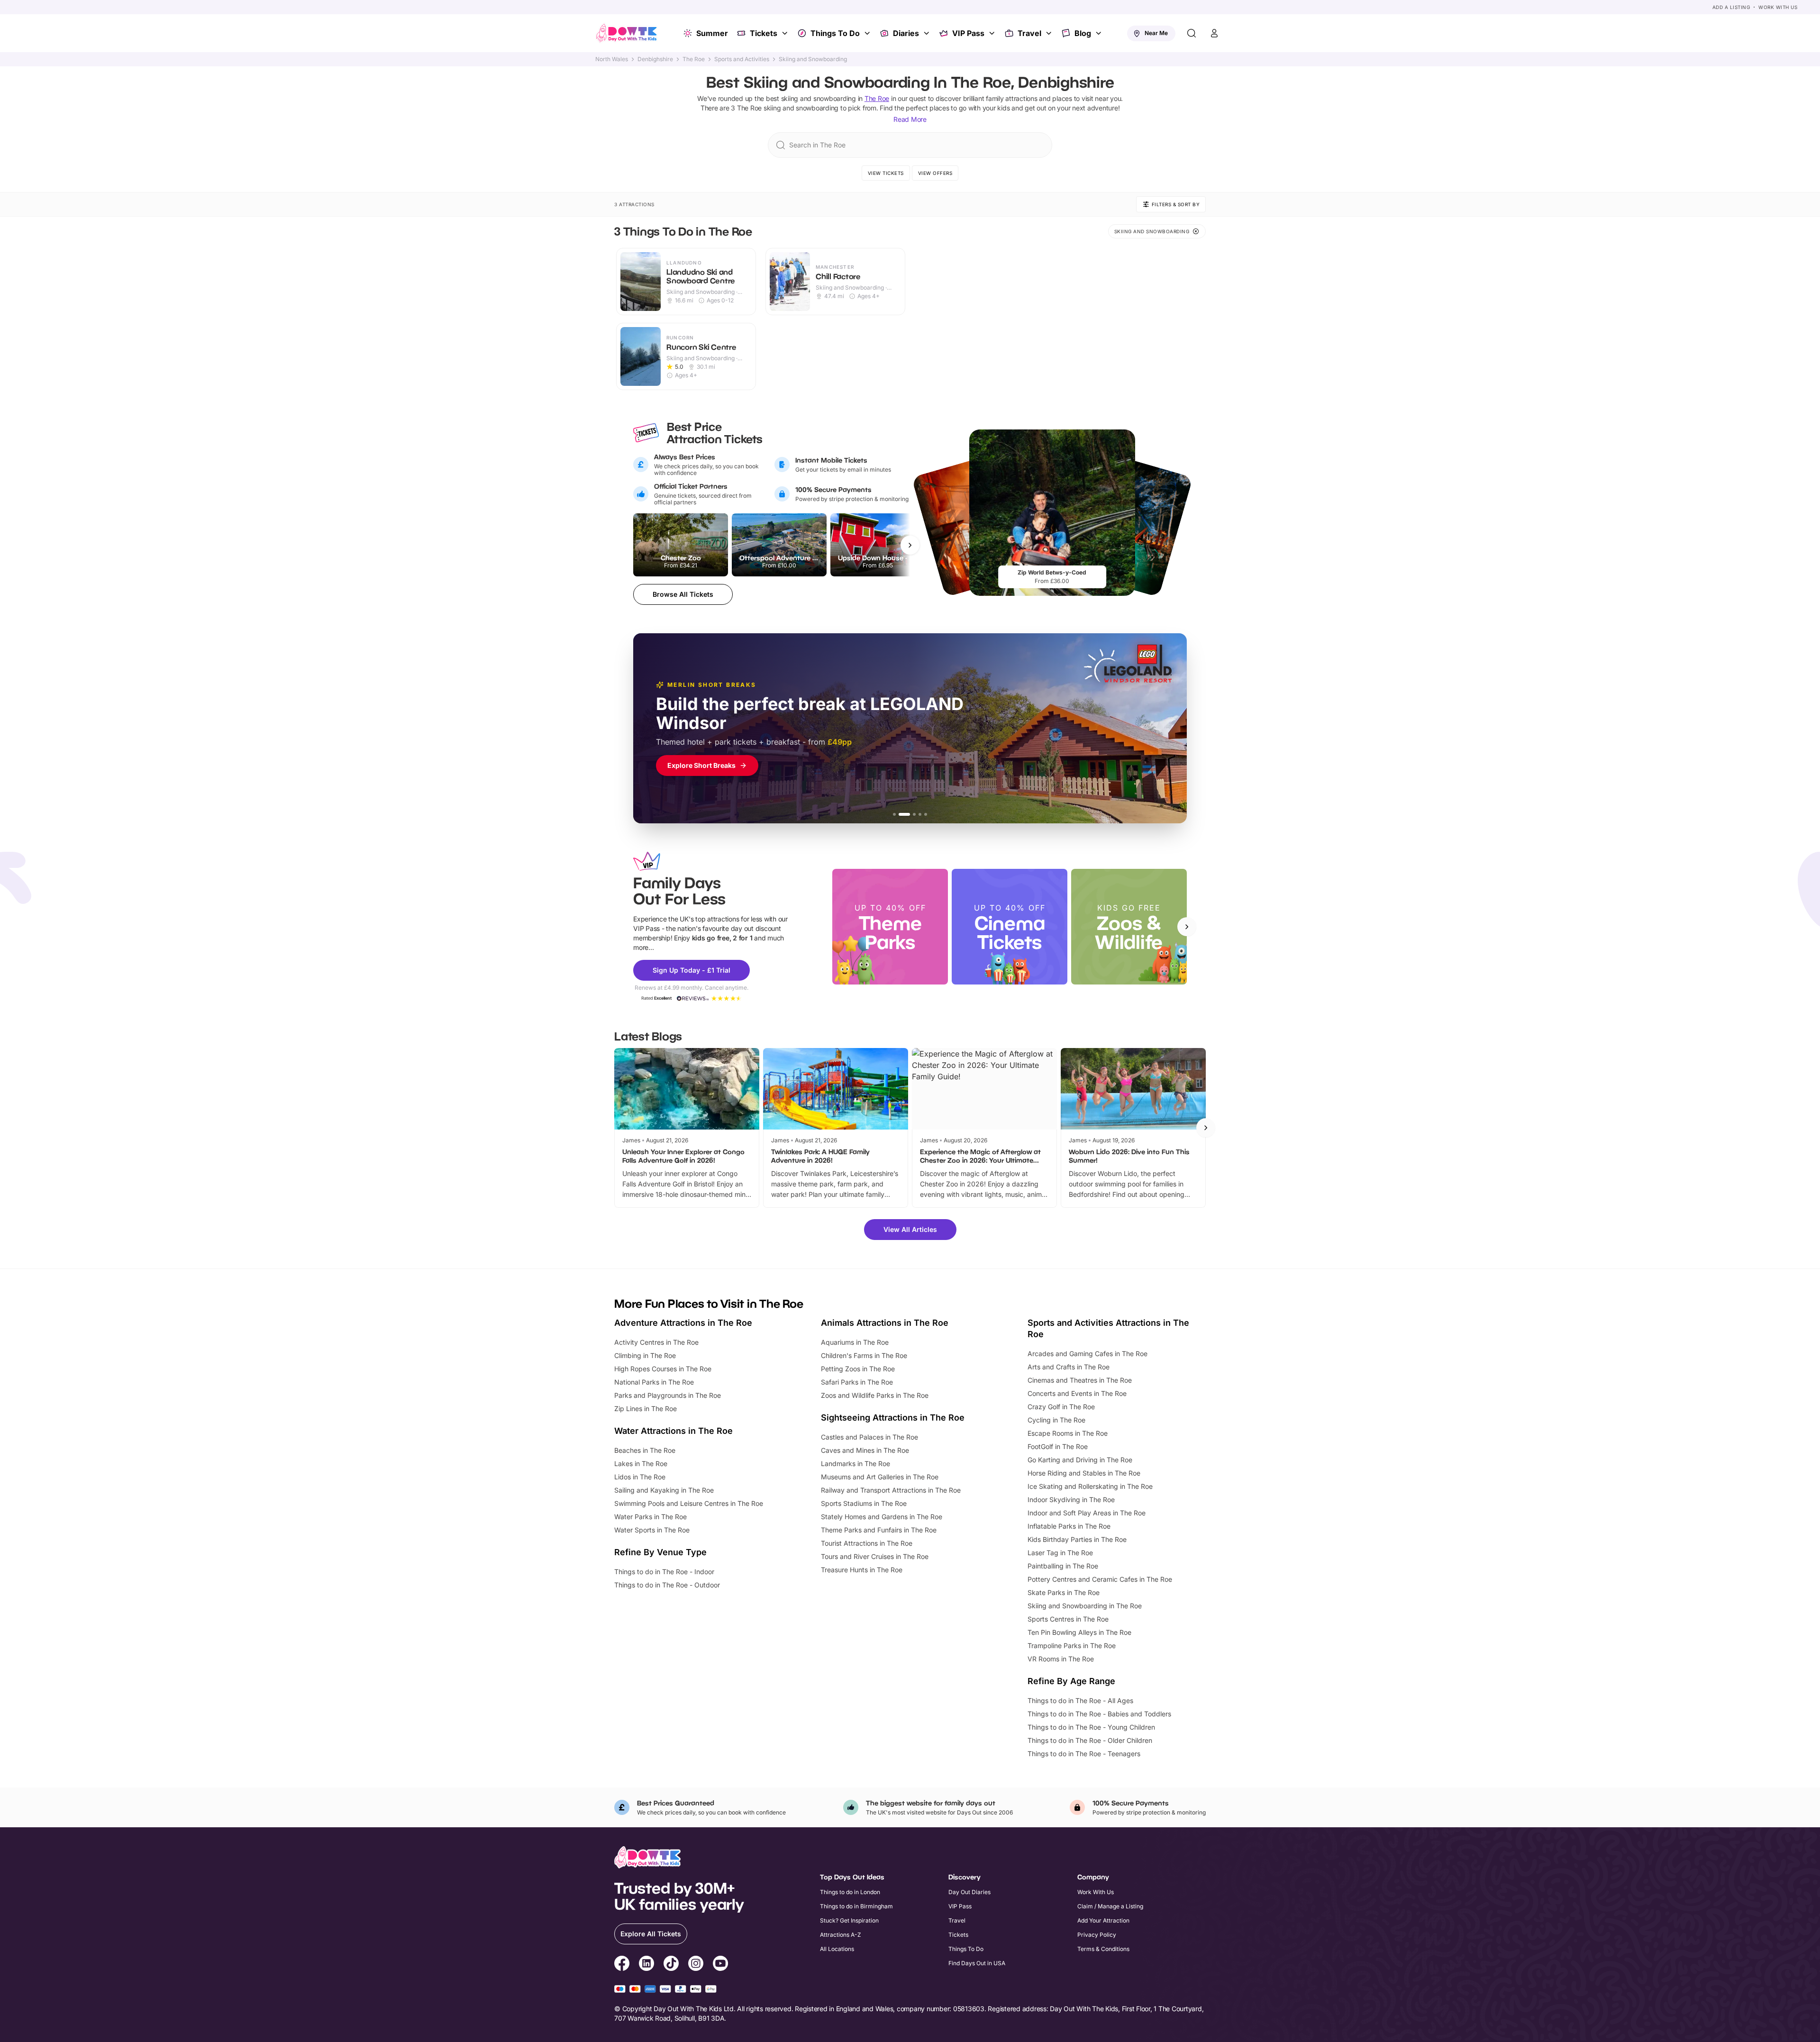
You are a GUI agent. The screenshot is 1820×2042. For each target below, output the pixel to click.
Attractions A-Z (841, 1935)
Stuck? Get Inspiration (849, 1920)
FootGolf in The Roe (1058, 1446)
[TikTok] (671, 1965)
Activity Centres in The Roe (656, 1342)
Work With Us (1778, 7)
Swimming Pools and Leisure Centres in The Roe (689, 1503)
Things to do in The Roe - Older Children (1090, 1740)
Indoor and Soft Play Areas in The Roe (1087, 1513)
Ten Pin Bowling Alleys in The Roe (1079, 1632)
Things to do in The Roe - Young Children (1091, 1727)
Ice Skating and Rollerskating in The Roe (1090, 1486)
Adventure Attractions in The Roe (683, 1323)
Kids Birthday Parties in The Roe (1077, 1539)
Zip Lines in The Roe (646, 1408)
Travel (1029, 33)
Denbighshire (655, 59)
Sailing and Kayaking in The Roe (664, 1490)
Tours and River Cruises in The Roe (875, 1556)
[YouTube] (720, 1965)
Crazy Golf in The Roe (1061, 1407)
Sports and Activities (742, 59)
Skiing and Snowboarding (813, 59)
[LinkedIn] (646, 1965)
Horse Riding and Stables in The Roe (1084, 1473)
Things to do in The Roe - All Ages (1080, 1700)
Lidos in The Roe (640, 1477)
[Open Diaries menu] (928, 33)
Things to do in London (850, 1892)
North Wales (612, 59)
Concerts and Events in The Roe (1077, 1393)
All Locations (837, 1949)
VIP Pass (968, 33)
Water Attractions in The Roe (673, 1431)
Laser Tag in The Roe (1060, 1553)
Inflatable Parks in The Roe (1069, 1526)
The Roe (694, 59)
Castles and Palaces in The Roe (869, 1437)
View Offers (935, 173)
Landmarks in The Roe (855, 1463)
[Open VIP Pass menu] (993, 33)
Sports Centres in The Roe (1068, 1619)
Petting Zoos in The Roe (858, 1369)
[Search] (1192, 33)
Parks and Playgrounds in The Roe (668, 1395)
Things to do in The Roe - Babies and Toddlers (1099, 1714)
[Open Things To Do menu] (868, 33)
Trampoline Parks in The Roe (1072, 1645)
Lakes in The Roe (641, 1463)
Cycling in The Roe (1056, 1420)
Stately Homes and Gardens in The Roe (882, 1517)
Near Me (1156, 33)
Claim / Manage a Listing (1110, 1906)
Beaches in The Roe (645, 1450)
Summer (712, 33)
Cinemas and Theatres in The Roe (1080, 1380)
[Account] (1214, 33)
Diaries (906, 33)
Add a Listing (1731, 7)
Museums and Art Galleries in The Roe (880, 1477)
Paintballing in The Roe (1063, 1566)
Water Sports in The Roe (652, 1530)
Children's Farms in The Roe (864, 1355)
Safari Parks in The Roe (857, 1382)
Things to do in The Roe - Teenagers (1084, 1754)
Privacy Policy (1097, 1935)
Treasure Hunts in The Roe (862, 1570)
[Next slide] (1187, 927)
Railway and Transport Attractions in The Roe (891, 1490)
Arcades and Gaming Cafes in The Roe (1087, 1354)
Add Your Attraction (1103, 1920)
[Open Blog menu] (1100, 33)
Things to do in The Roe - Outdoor (667, 1585)
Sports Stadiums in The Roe (864, 1503)
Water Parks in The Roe (651, 1517)
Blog (1083, 33)
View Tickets (886, 173)
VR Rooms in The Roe (1061, 1659)
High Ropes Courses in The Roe (663, 1369)
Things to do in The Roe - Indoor (664, 1572)
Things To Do (835, 33)
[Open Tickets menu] (786, 33)
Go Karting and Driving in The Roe (1080, 1460)
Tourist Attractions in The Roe (867, 1543)
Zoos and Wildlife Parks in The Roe (875, 1395)
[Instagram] (696, 1965)
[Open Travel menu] (1050, 33)
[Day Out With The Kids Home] (627, 33)
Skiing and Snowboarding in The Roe (1085, 1606)
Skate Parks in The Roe (1064, 1592)
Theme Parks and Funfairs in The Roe (879, 1530)
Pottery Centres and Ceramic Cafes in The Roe (1100, 1579)
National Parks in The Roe (654, 1382)
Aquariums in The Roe (855, 1342)
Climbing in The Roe (645, 1355)
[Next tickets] (910, 545)
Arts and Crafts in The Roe (1069, 1367)
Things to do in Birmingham (856, 1906)
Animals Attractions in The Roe (885, 1323)
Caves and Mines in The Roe (865, 1450)
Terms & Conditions (1103, 1949)
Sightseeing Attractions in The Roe (893, 1418)
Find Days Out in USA (977, 1963)
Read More (910, 119)
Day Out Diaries (969, 1892)
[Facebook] (622, 1965)
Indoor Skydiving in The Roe (1071, 1500)
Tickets (764, 33)
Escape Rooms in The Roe (1068, 1433)
